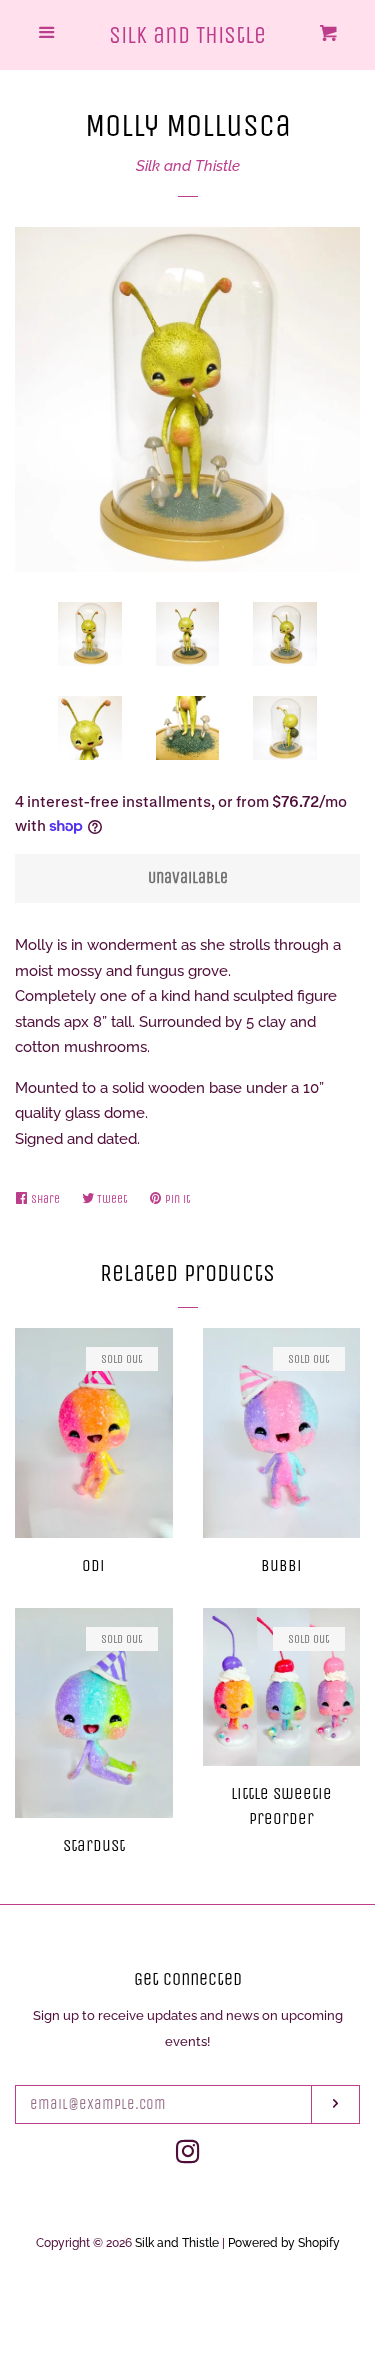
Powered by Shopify (284, 2243)
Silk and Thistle (187, 35)
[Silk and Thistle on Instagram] (188, 2156)
